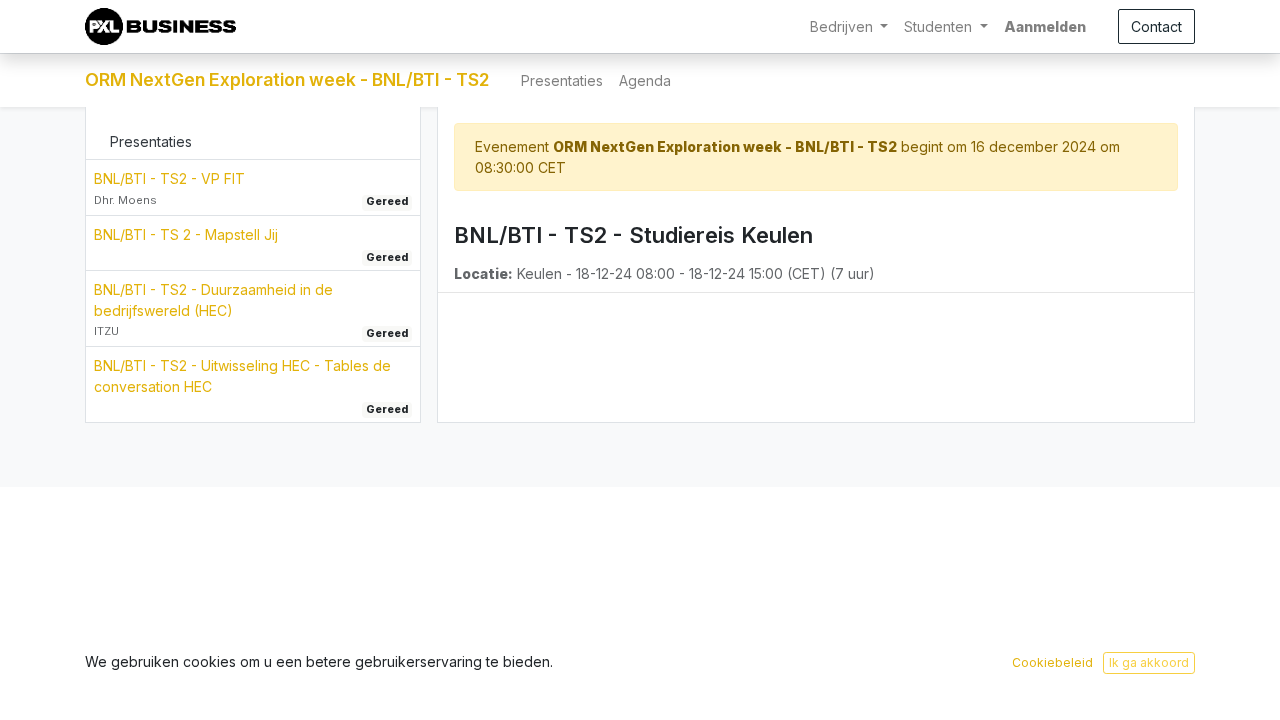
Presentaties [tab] (151, 141)
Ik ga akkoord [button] (1149, 662)
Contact (1156, 26)
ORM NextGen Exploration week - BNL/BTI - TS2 (287, 79)
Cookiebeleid (1052, 662)
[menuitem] (562, 80)
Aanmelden (1045, 26)
